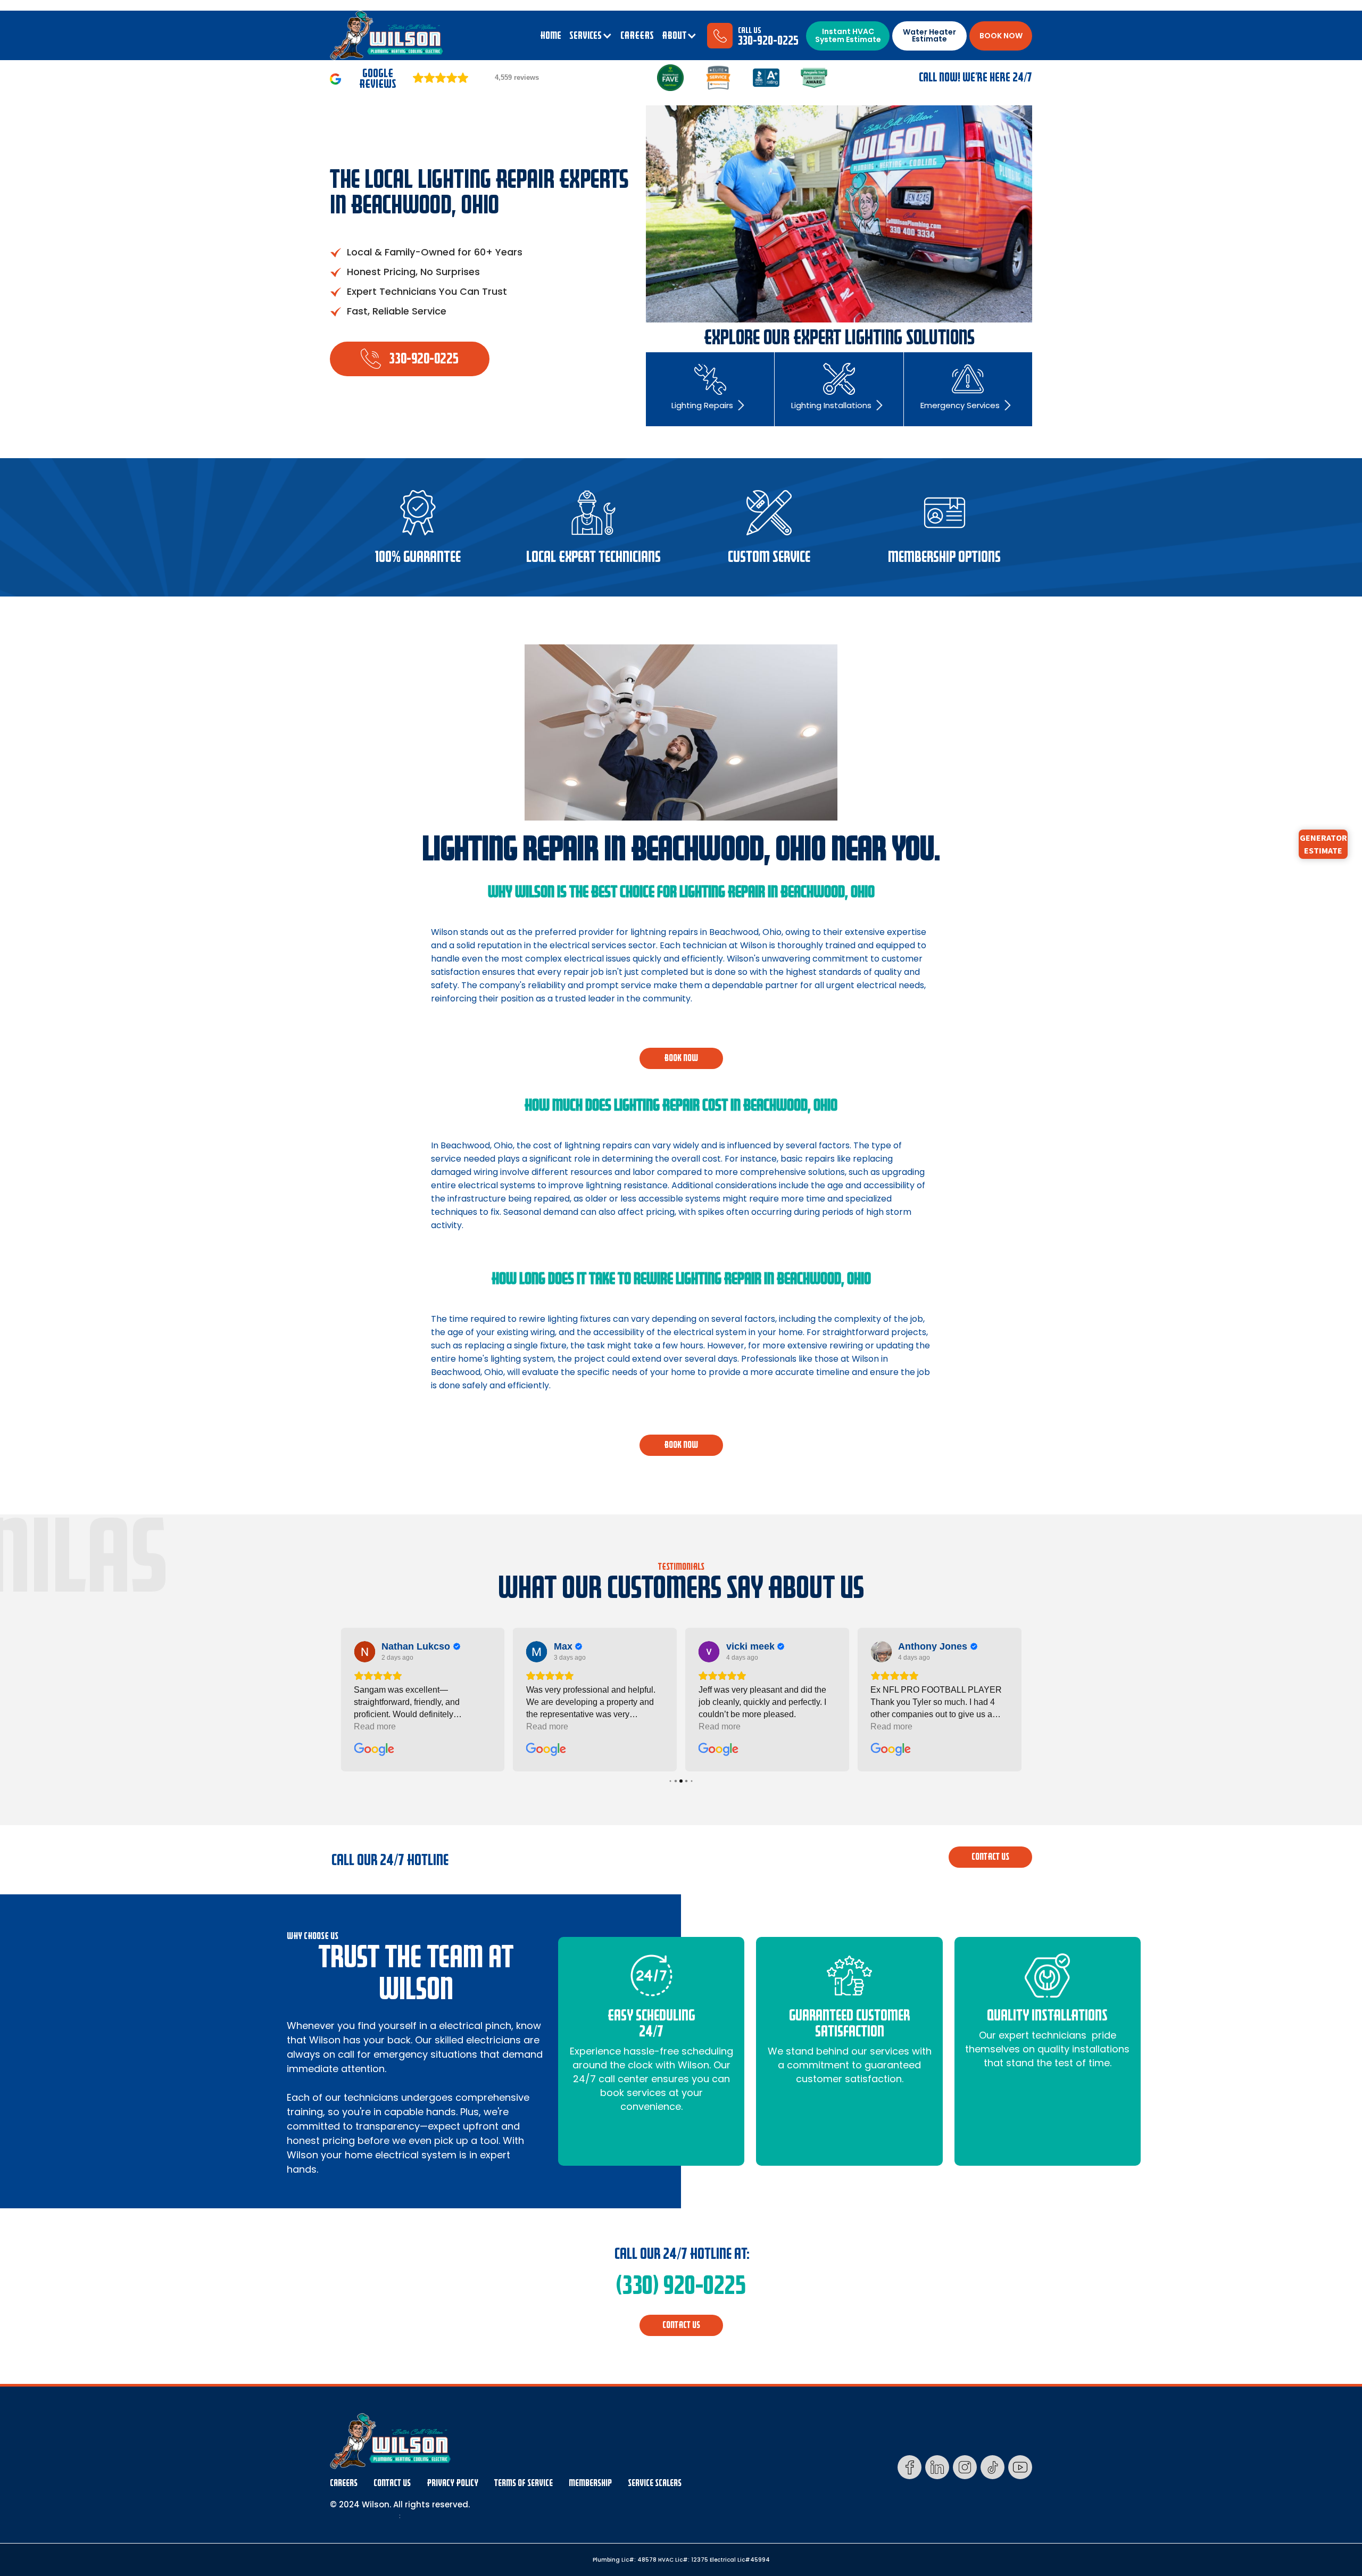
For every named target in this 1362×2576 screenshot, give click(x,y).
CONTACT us (990, 1857)
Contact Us (392, 2483)
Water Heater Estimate (929, 35)
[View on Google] (364, 1652)
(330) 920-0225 (681, 2285)
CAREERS (637, 36)
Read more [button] (375, 1726)
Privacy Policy (452, 2483)
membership (590, 2483)
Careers (344, 2483)
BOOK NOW (1001, 36)
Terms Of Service (524, 2483)
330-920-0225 (768, 41)
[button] (591, 36)
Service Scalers (655, 2483)
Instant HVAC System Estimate (848, 35)
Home (551, 36)
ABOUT (674, 36)
